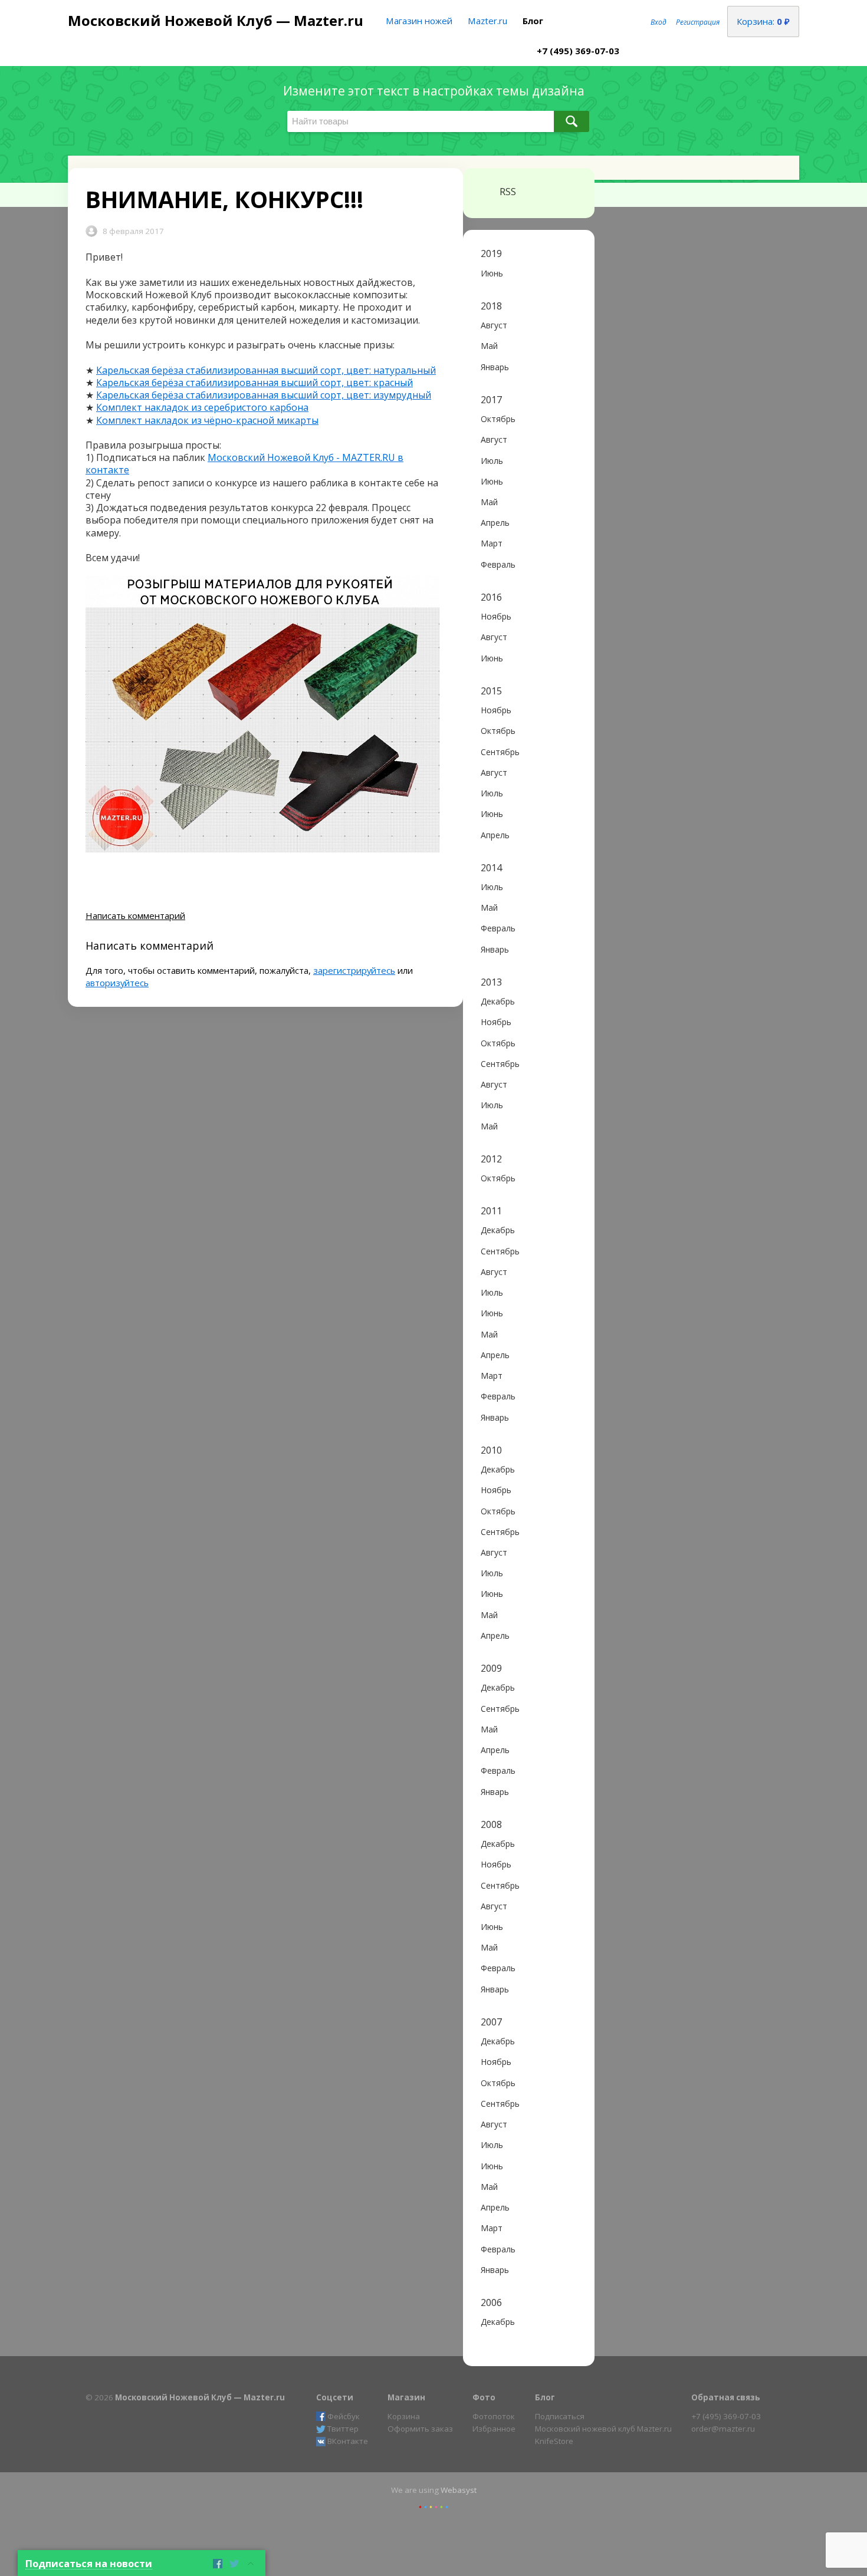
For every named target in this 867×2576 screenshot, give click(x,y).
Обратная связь (726, 2397)
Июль (492, 461)
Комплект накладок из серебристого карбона (202, 407)
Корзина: (763, 21)
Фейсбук (344, 2416)
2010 (491, 1450)
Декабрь (498, 1001)
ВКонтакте (348, 2441)
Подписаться (560, 2416)
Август (494, 325)
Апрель (495, 523)
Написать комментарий (135, 915)
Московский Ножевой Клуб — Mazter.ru (216, 20)
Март (492, 543)
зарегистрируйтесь (354, 970)
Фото (484, 2397)
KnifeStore (554, 2441)
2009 (491, 1669)
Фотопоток (494, 2416)
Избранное (494, 2429)
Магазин (406, 2397)
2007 (491, 2022)
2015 (491, 691)
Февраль (498, 564)
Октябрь (498, 419)
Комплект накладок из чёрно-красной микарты (207, 420)
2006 (491, 2303)
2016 (491, 597)
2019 (491, 254)
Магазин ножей (419, 21)
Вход (659, 22)
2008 (491, 1825)
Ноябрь (496, 616)
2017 (491, 400)
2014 (491, 868)
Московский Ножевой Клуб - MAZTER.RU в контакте (244, 464)
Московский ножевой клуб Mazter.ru (603, 2429)
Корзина (404, 2416)
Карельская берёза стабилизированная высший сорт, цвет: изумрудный (264, 395)
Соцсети (335, 2397)
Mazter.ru (487, 21)
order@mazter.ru (723, 2429)
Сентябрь (500, 752)
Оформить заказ (420, 2429)
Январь (495, 367)
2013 (491, 982)
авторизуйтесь (117, 983)
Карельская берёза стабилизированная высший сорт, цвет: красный (254, 383)
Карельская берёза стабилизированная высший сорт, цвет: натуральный (266, 370)
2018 (491, 306)
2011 (491, 1211)
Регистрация (698, 22)
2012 (491, 1159)
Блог (533, 21)
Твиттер (343, 2429)
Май (489, 346)
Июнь (492, 273)
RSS (508, 192)
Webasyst (459, 2490)
